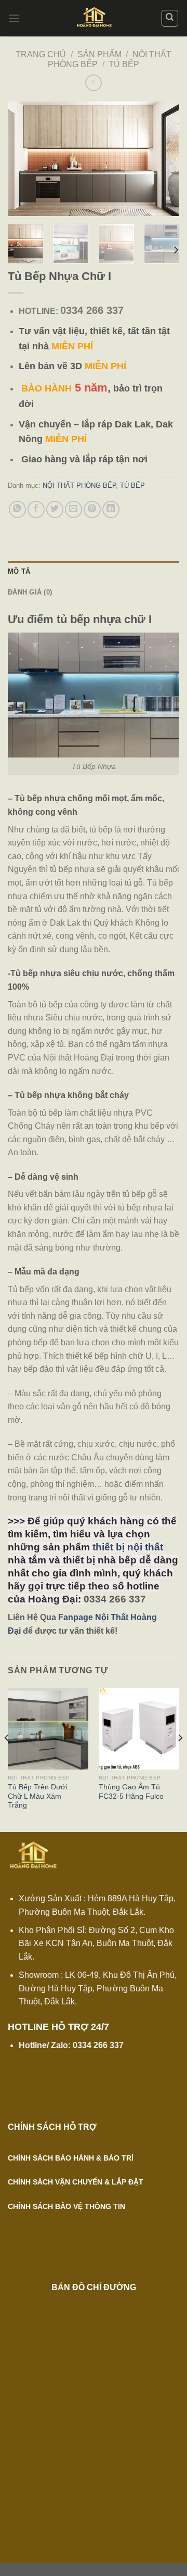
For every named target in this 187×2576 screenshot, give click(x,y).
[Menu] (14, 18)
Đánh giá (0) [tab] (30, 592)
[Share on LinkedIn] (111, 509)
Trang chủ (41, 54)
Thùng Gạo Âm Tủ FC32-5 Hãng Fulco (131, 1792)
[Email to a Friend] (74, 509)
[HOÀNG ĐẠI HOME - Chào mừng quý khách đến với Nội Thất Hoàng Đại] (94, 18)
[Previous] (24, 159)
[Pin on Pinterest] (92, 509)
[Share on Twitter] (55, 509)
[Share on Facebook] (36, 509)
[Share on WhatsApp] (17, 509)
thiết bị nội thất (128, 1547)
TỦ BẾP (124, 64)
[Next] (163, 159)
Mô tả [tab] (19, 571)
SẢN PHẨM (99, 54)
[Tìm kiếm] (170, 18)
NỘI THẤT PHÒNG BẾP (79, 485)
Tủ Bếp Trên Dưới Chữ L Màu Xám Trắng (37, 1796)
